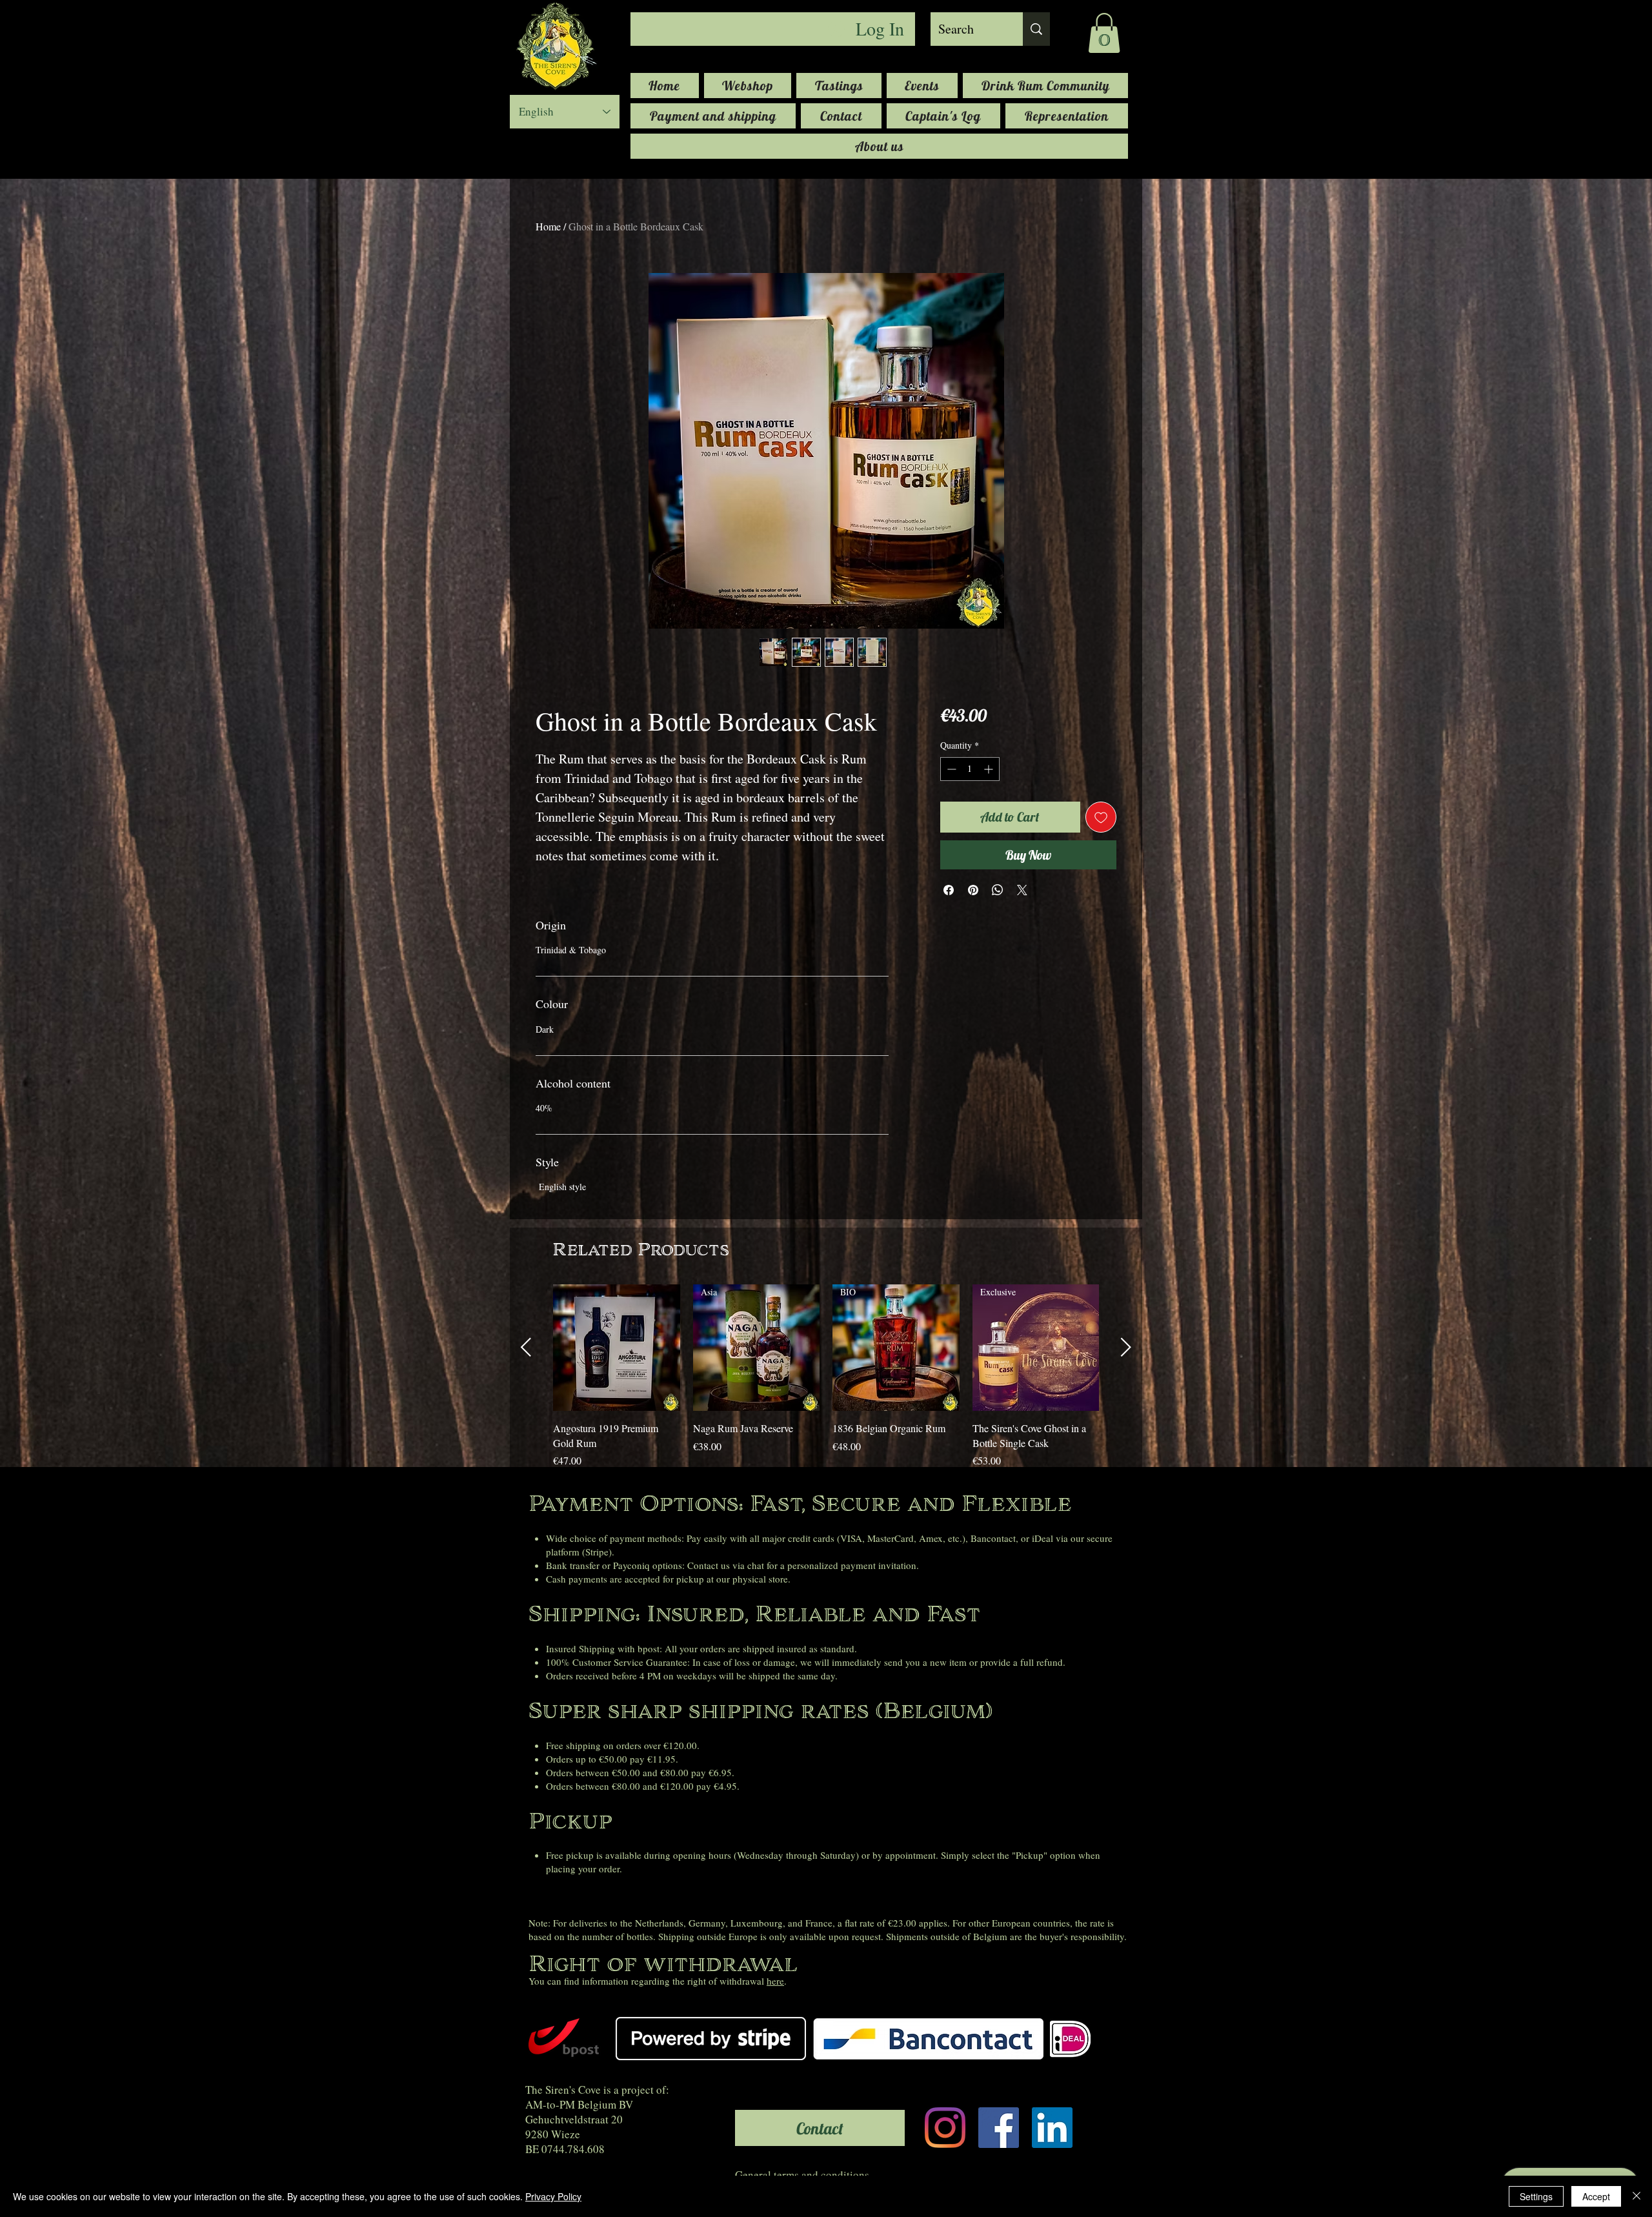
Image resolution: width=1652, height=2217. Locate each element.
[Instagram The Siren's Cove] (945, 2128)
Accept (1596, 2196)
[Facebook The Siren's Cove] (999, 2128)
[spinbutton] (970, 769)
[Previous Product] (526, 1347)
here (775, 1981)
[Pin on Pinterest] (973, 890)
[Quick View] (617, 1348)
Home (548, 226)
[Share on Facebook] (949, 890)
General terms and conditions (802, 2175)
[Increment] (990, 769)
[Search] (1036, 29)
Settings (1536, 2196)
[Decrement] (950, 769)
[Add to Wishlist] (1101, 817)
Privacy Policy (553, 2196)
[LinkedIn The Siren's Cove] (1052, 2128)
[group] (826, 1376)
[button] (1104, 33)
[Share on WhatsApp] (998, 890)
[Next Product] (1126, 1347)
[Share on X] (1022, 890)
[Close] (1637, 2196)
